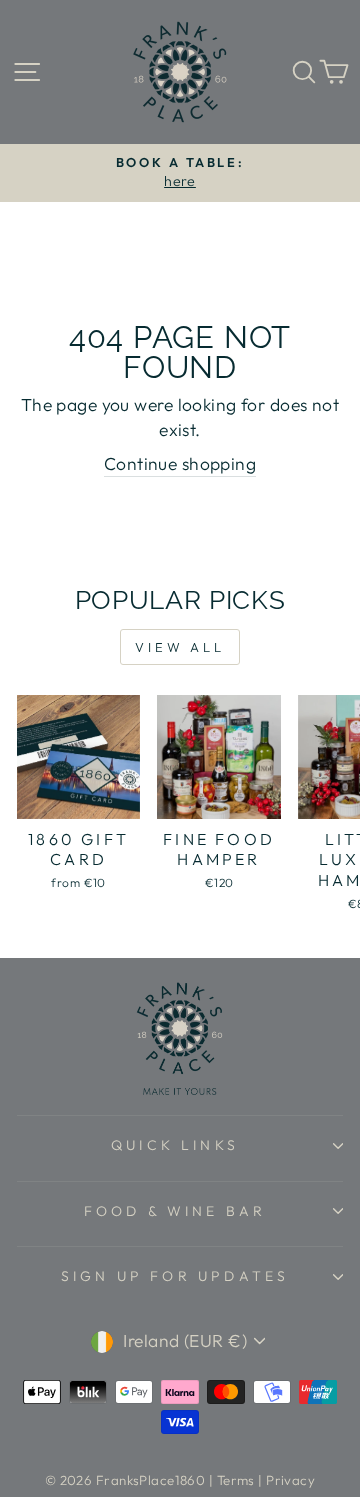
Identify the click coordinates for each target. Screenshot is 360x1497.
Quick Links (175, 1145)
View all (180, 647)
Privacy (290, 1480)
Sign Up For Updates (175, 1276)
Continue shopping (180, 464)
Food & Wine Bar (175, 1211)
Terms (236, 1480)
